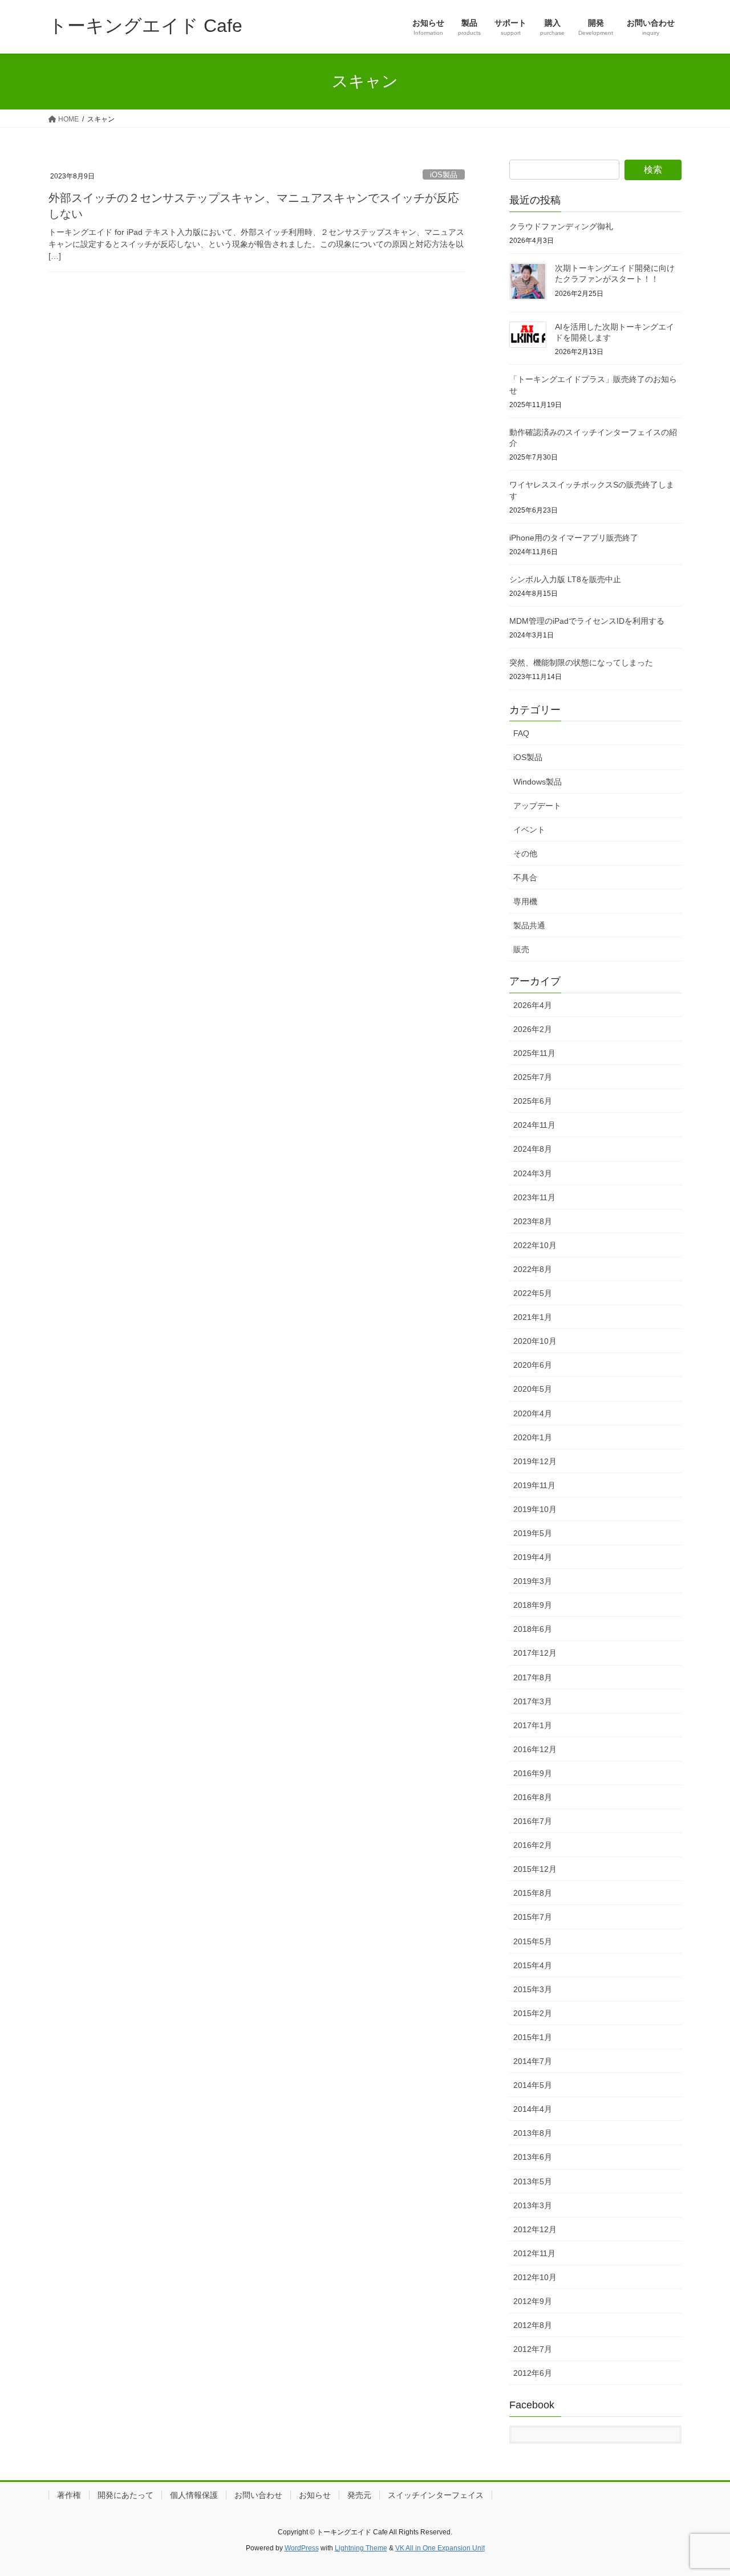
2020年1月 (533, 1437)
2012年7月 (533, 2349)
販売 (521, 949)
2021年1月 (533, 1317)
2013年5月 (533, 2181)
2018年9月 (533, 1605)
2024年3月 (533, 1173)
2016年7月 (533, 1821)
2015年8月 (533, 1893)
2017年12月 (535, 1653)
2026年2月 (533, 1029)
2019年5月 (533, 1533)
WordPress (302, 2548)
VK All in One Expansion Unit (440, 2548)
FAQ (521, 733)
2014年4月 (533, 2109)
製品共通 (529, 925)
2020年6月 (533, 1365)
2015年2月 (533, 2013)
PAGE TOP (702, 2488)
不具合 (525, 877)
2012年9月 (533, 2301)
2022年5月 (533, 1293)
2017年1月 (533, 1725)
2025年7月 (533, 1077)
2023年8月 (533, 1221)
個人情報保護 (194, 2495)
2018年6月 (533, 1629)
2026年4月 (533, 1005)
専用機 (525, 901)
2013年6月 (533, 2157)
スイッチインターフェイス (436, 2495)
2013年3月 (533, 2205)
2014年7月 (533, 2061)
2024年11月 (534, 1125)
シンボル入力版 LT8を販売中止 (565, 579)
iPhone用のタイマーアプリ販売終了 (574, 538)
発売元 (359, 2495)
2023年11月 (534, 1197)
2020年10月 (535, 1341)
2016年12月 (535, 1749)
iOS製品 (444, 175)
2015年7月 (533, 1917)
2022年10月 (535, 1245)
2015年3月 (533, 1989)
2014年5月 (533, 2085)
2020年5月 (533, 1389)
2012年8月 (533, 2325)
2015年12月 (535, 1869)
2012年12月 (535, 2229)
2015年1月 (533, 2037)
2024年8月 (533, 1149)
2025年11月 (534, 1053)
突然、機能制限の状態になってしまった (581, 663)
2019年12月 (535, 1461)
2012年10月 (535, 2277)
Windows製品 (538, 782)
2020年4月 (533, 1413)
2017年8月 (533, 1677)
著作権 (69, 2495)
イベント (529, 830)
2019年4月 (533, 1557)
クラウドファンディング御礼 (561, 226)
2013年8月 (533, 2133)
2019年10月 (535, 1509)
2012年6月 (533, 2373)
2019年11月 (534, 1485)
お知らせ (315, 2495)
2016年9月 (533, 1773)
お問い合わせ (258, 2495)
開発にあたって (125, 2495)
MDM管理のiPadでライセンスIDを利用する (587, 621)
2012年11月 (534, 2253)
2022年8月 (533, 1269)
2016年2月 (533, 1845)
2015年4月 (533, 1965)
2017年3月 (533, 1701)
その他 (525, 854)
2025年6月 (533, 1101)
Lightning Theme (361, 2548)
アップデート (537, 806)
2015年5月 (533, 1941)
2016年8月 (533, 1797)
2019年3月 (533, 1581)
